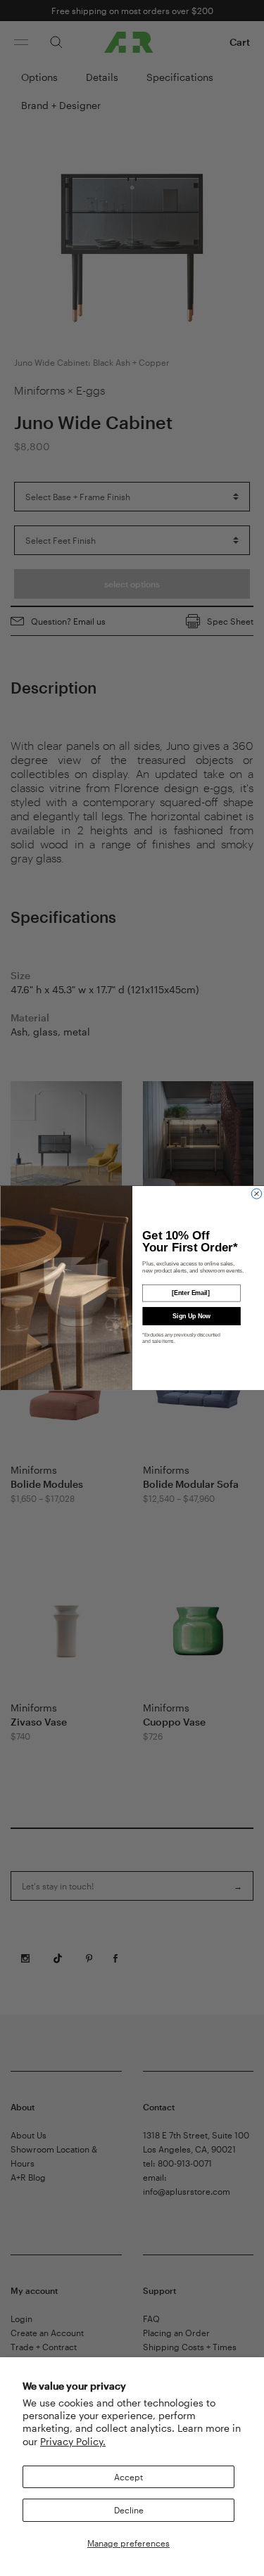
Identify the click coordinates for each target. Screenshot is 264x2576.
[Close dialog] (256, 1194)
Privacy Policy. (73, 2441)
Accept (128, 2477)
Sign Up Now (191, 1316)
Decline (129, 2510)
